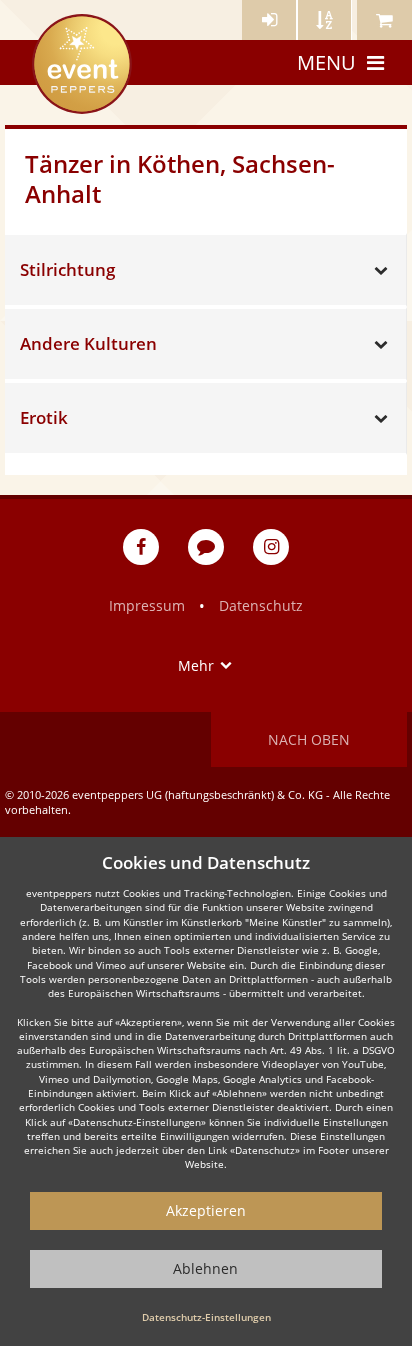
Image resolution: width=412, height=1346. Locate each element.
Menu (326, 62)
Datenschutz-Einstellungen (206, 1317)
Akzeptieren (206, 1210)
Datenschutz (261, 605)
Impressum (147, 605)
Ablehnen (205, 1268)
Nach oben (309, 739)
